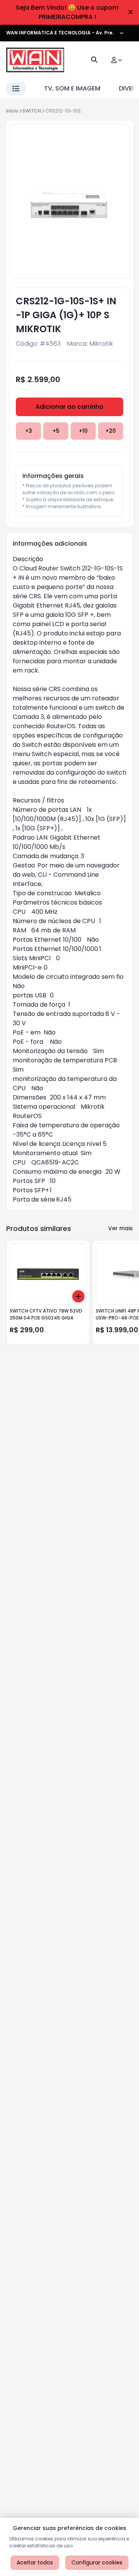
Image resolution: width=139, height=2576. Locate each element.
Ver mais (120, 1228)
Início (12, 111)
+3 (29, 431)
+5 (56, 431)
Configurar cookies (97, 2562)
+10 (83, 431)
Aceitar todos (35, 2562)
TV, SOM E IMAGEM (72, 88)
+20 (111, 431)
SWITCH (32, 111)
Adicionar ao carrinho (69, 407)
